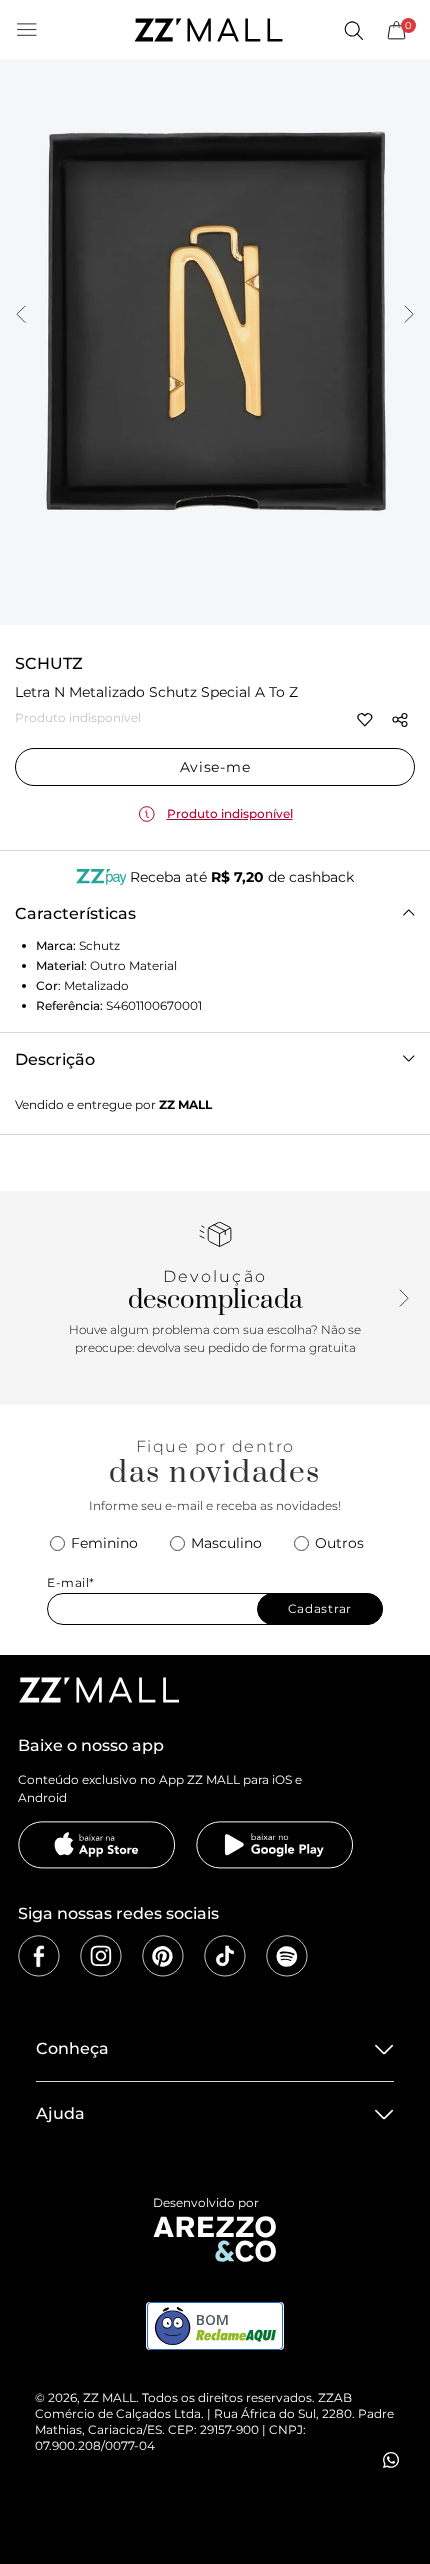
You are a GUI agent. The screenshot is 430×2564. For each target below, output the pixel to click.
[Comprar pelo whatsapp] (391, 2460)
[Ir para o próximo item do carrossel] (409, 316)
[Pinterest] (163, 1956)
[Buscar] (353, 30)
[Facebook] (39, 1956)
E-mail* (71, 1582)
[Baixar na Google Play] (275, 1845)
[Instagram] (101, 1956)
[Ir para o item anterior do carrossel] (21, 316)
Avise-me (215, 767)
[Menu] (27, 30)
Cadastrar (320, 1608)
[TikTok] (225, 1956)
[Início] (208, 30)
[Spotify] (287, 1956)
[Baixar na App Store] (97, 1845)
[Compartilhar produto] (400, 720)
